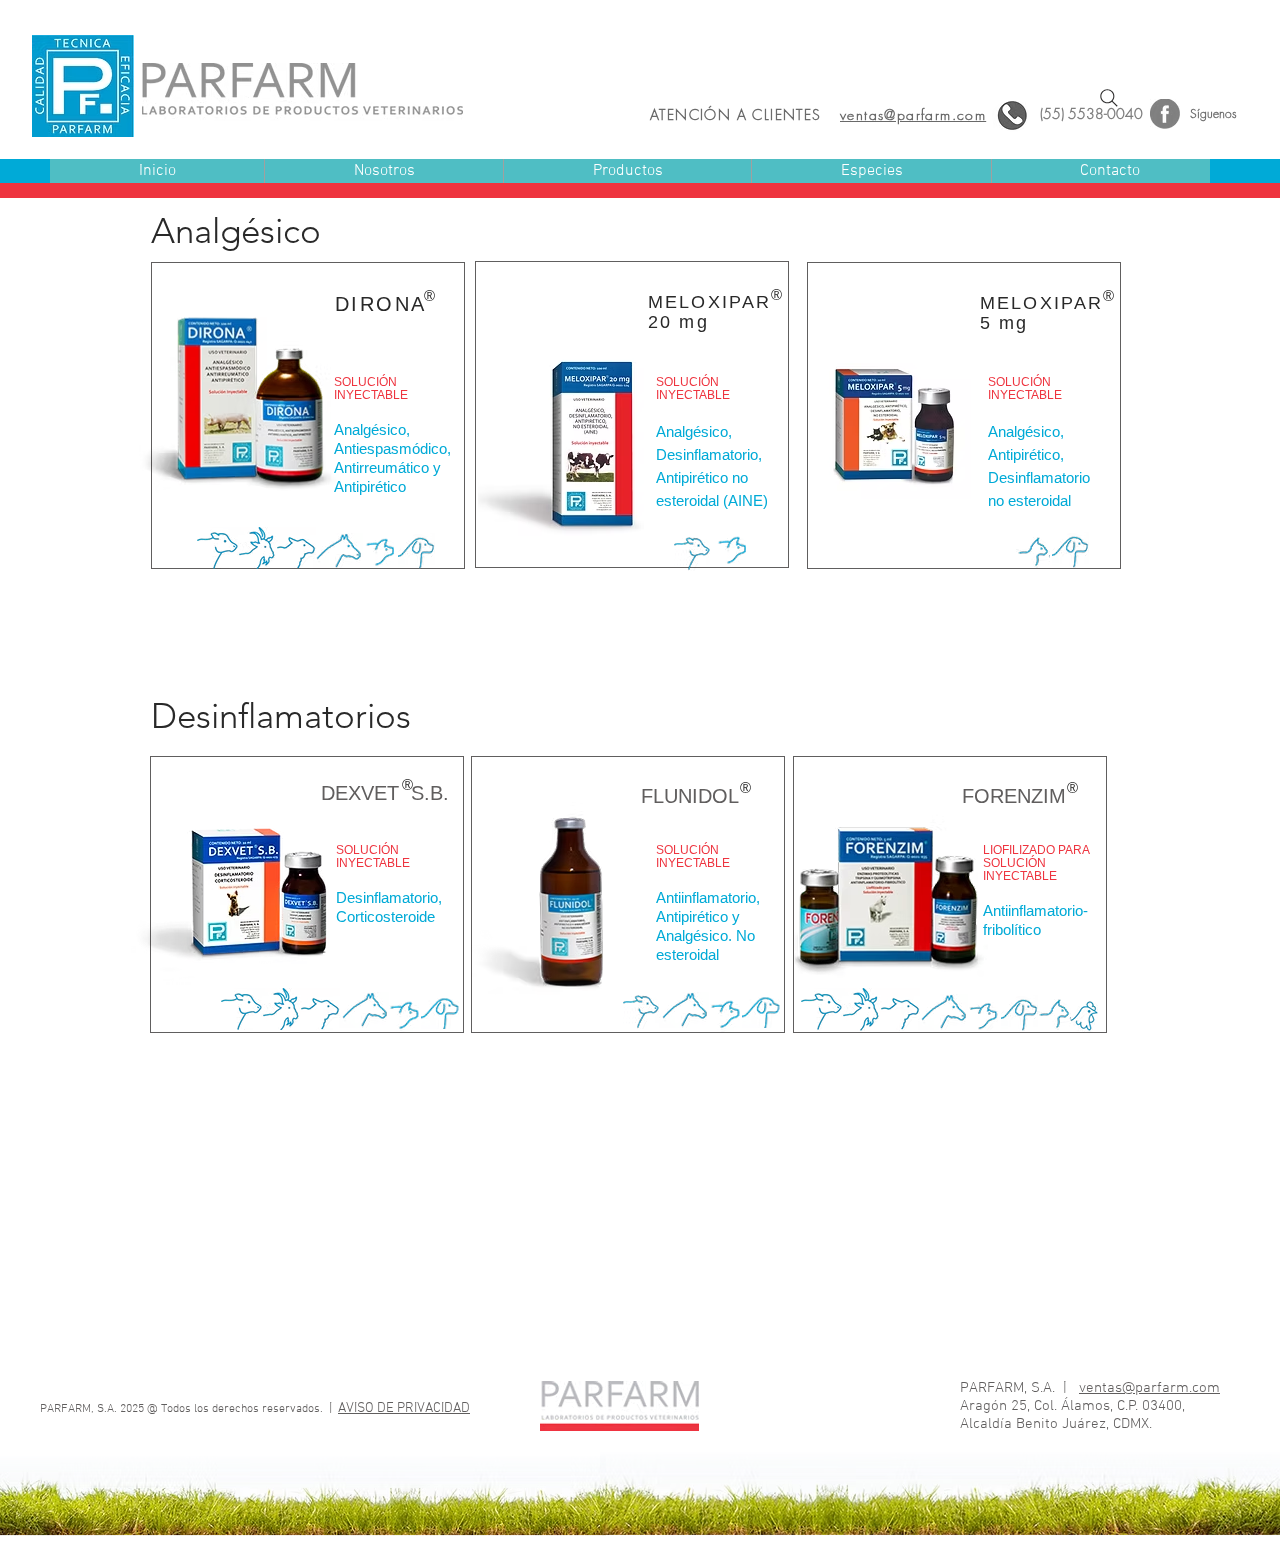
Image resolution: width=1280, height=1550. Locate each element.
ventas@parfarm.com (1149, 1388)
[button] (627, 171)
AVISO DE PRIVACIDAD (404, 1408)
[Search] (1109, 98)
